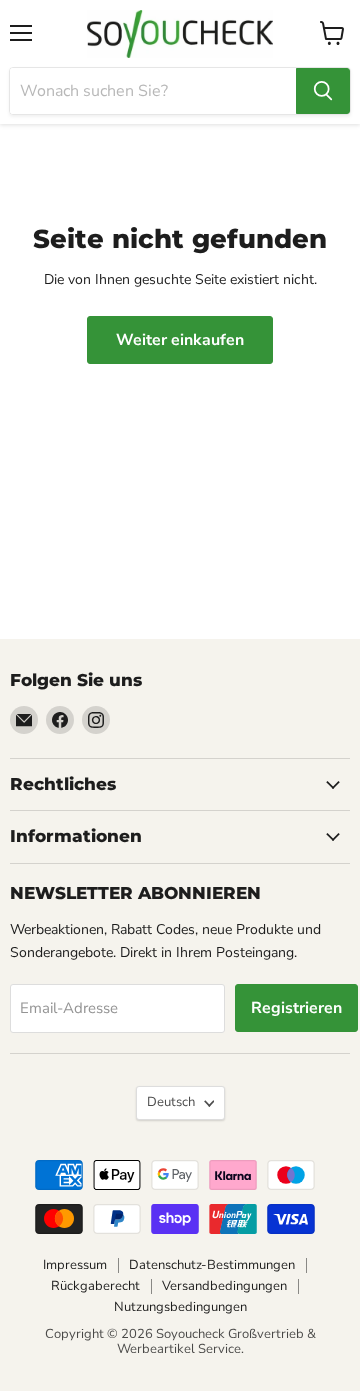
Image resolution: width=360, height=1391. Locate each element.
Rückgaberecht (95, 1286)
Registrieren (296, 1008)
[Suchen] (323, 91)
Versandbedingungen (224, 1286)
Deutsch (171, 1102)
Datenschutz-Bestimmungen (212, 1265)
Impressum (75, 1265)
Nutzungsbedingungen (180, 1307)
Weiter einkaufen (180, 340)
